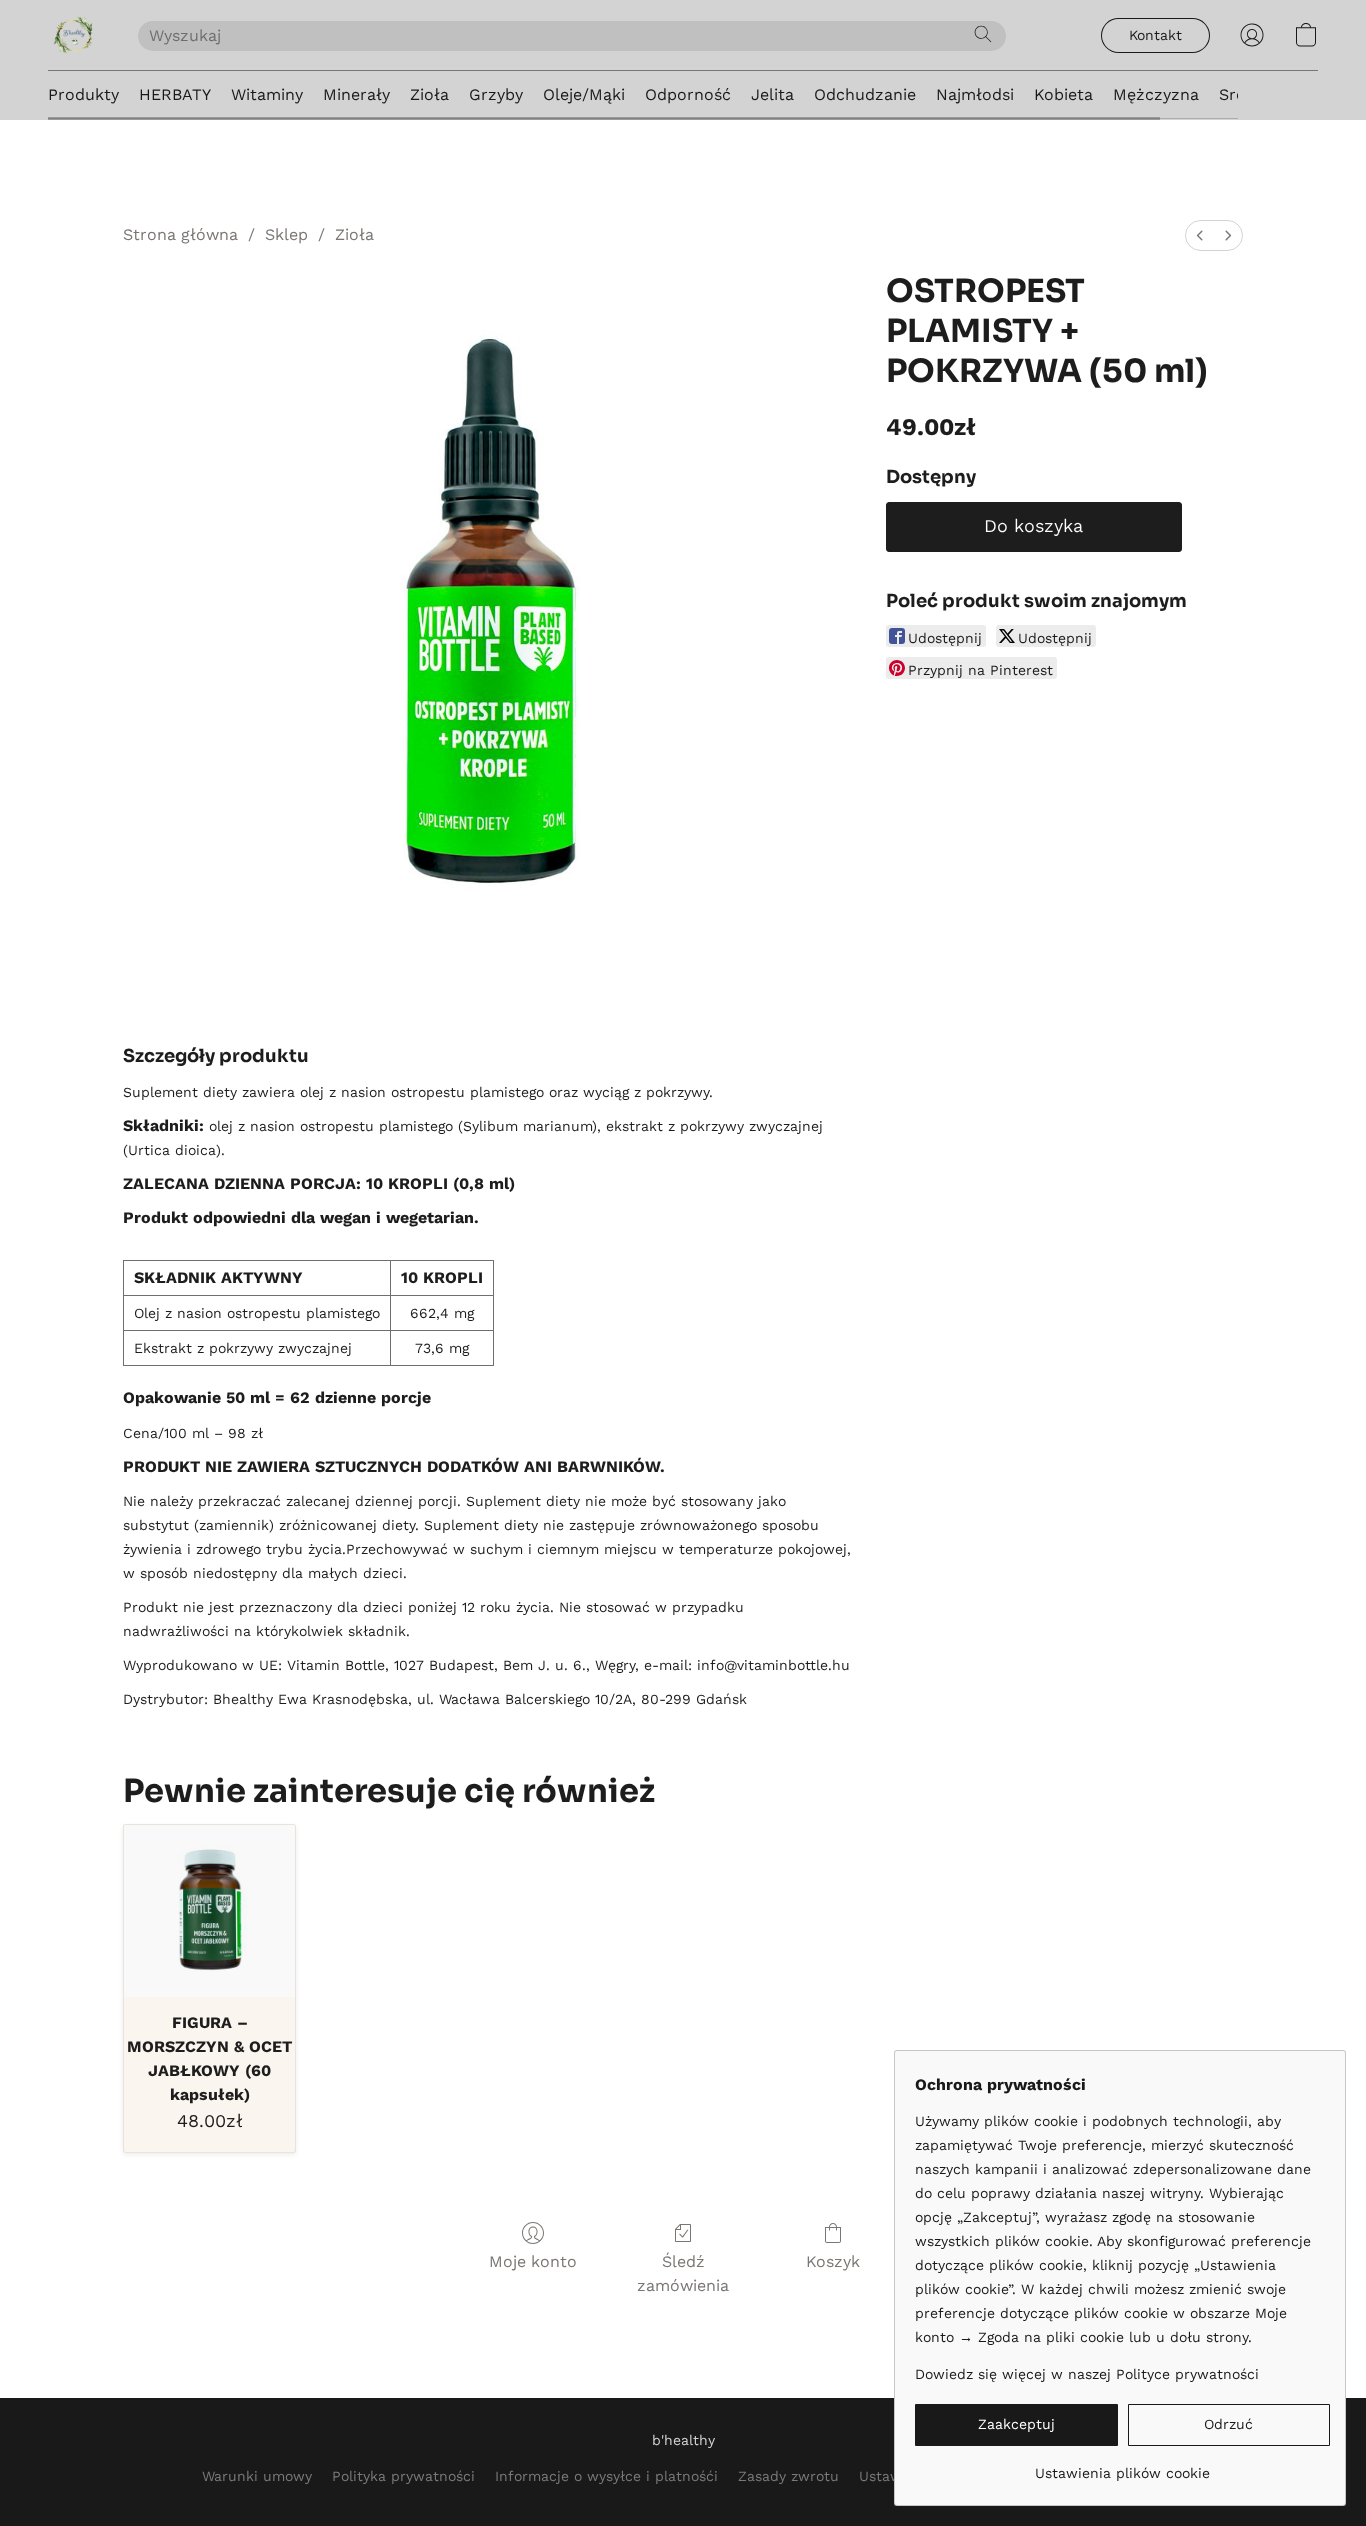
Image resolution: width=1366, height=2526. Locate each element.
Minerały (356, 94)
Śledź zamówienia (683, 2273)
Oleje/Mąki (584, 94)
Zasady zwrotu (788, 2476)
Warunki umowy (257, 2476)
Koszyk (833, 2261)
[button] (73, 35)
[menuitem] (1200, 235)
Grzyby (496, 94)
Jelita (772, 94)
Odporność (688, 94)
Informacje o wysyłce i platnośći (606, 2476)
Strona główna (180, 234)
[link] (1122, 2465)
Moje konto (533, 2261)
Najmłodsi (975, 94)
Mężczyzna (1156, 94)
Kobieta (1063, 94)
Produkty (83, 94)
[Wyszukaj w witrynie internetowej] (983, 34)
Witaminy (267, 94)
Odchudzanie (865, 94)
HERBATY (175, 94)
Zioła (429, 94)
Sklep (286, 234)
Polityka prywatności (403, 2476)
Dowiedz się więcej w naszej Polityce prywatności (1087, 2374)
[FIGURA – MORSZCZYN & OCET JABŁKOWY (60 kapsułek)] (209, 1910)
